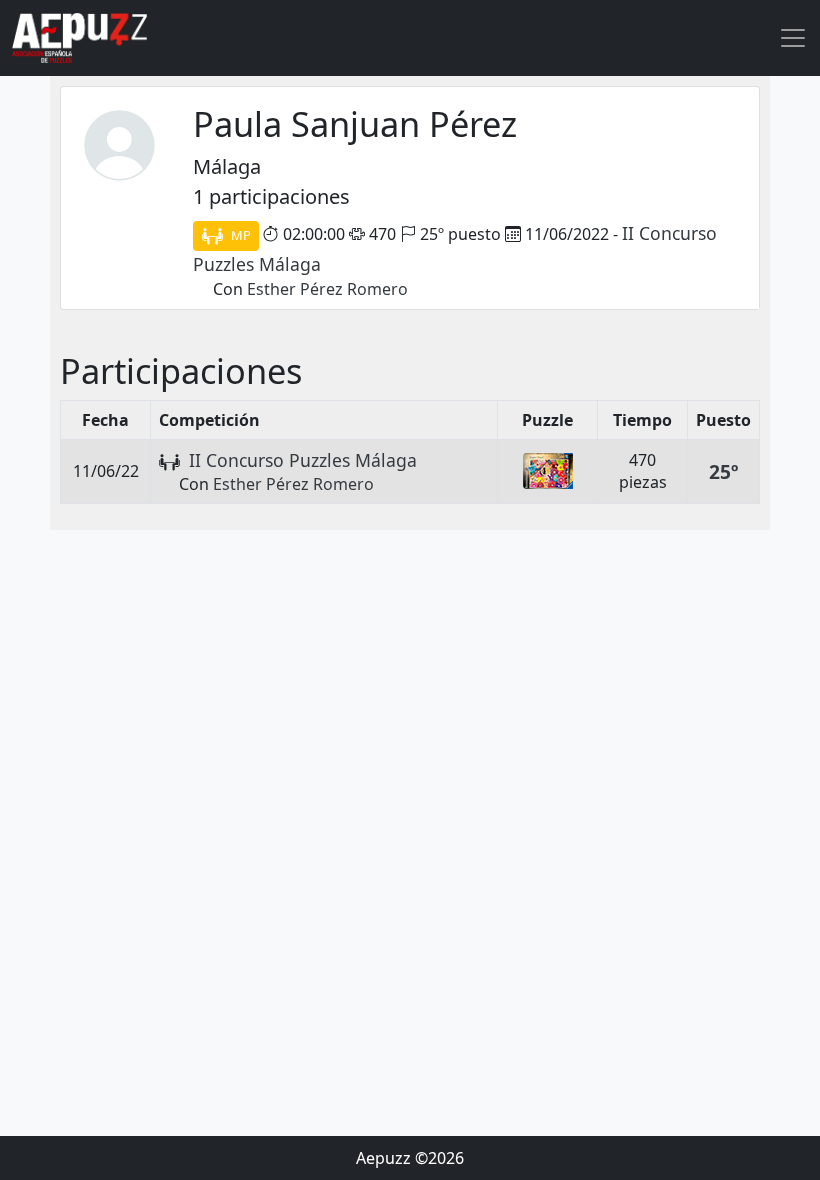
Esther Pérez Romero (327, 289)
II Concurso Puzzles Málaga (303, 460)
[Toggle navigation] (793, 38)
